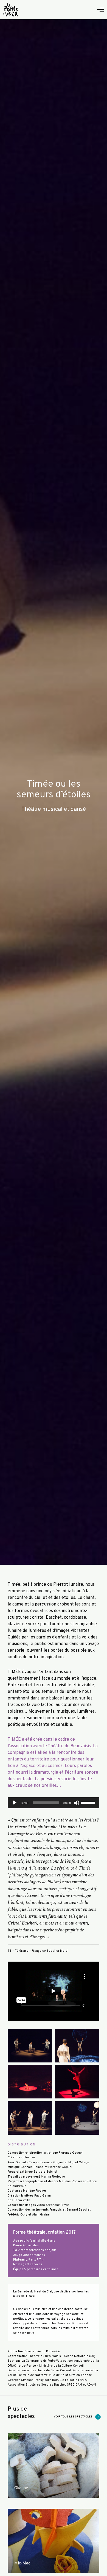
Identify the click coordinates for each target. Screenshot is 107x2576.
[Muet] (77, 1803)
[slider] (89, 1802)
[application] (54, 1803)
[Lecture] (15, 1803)
